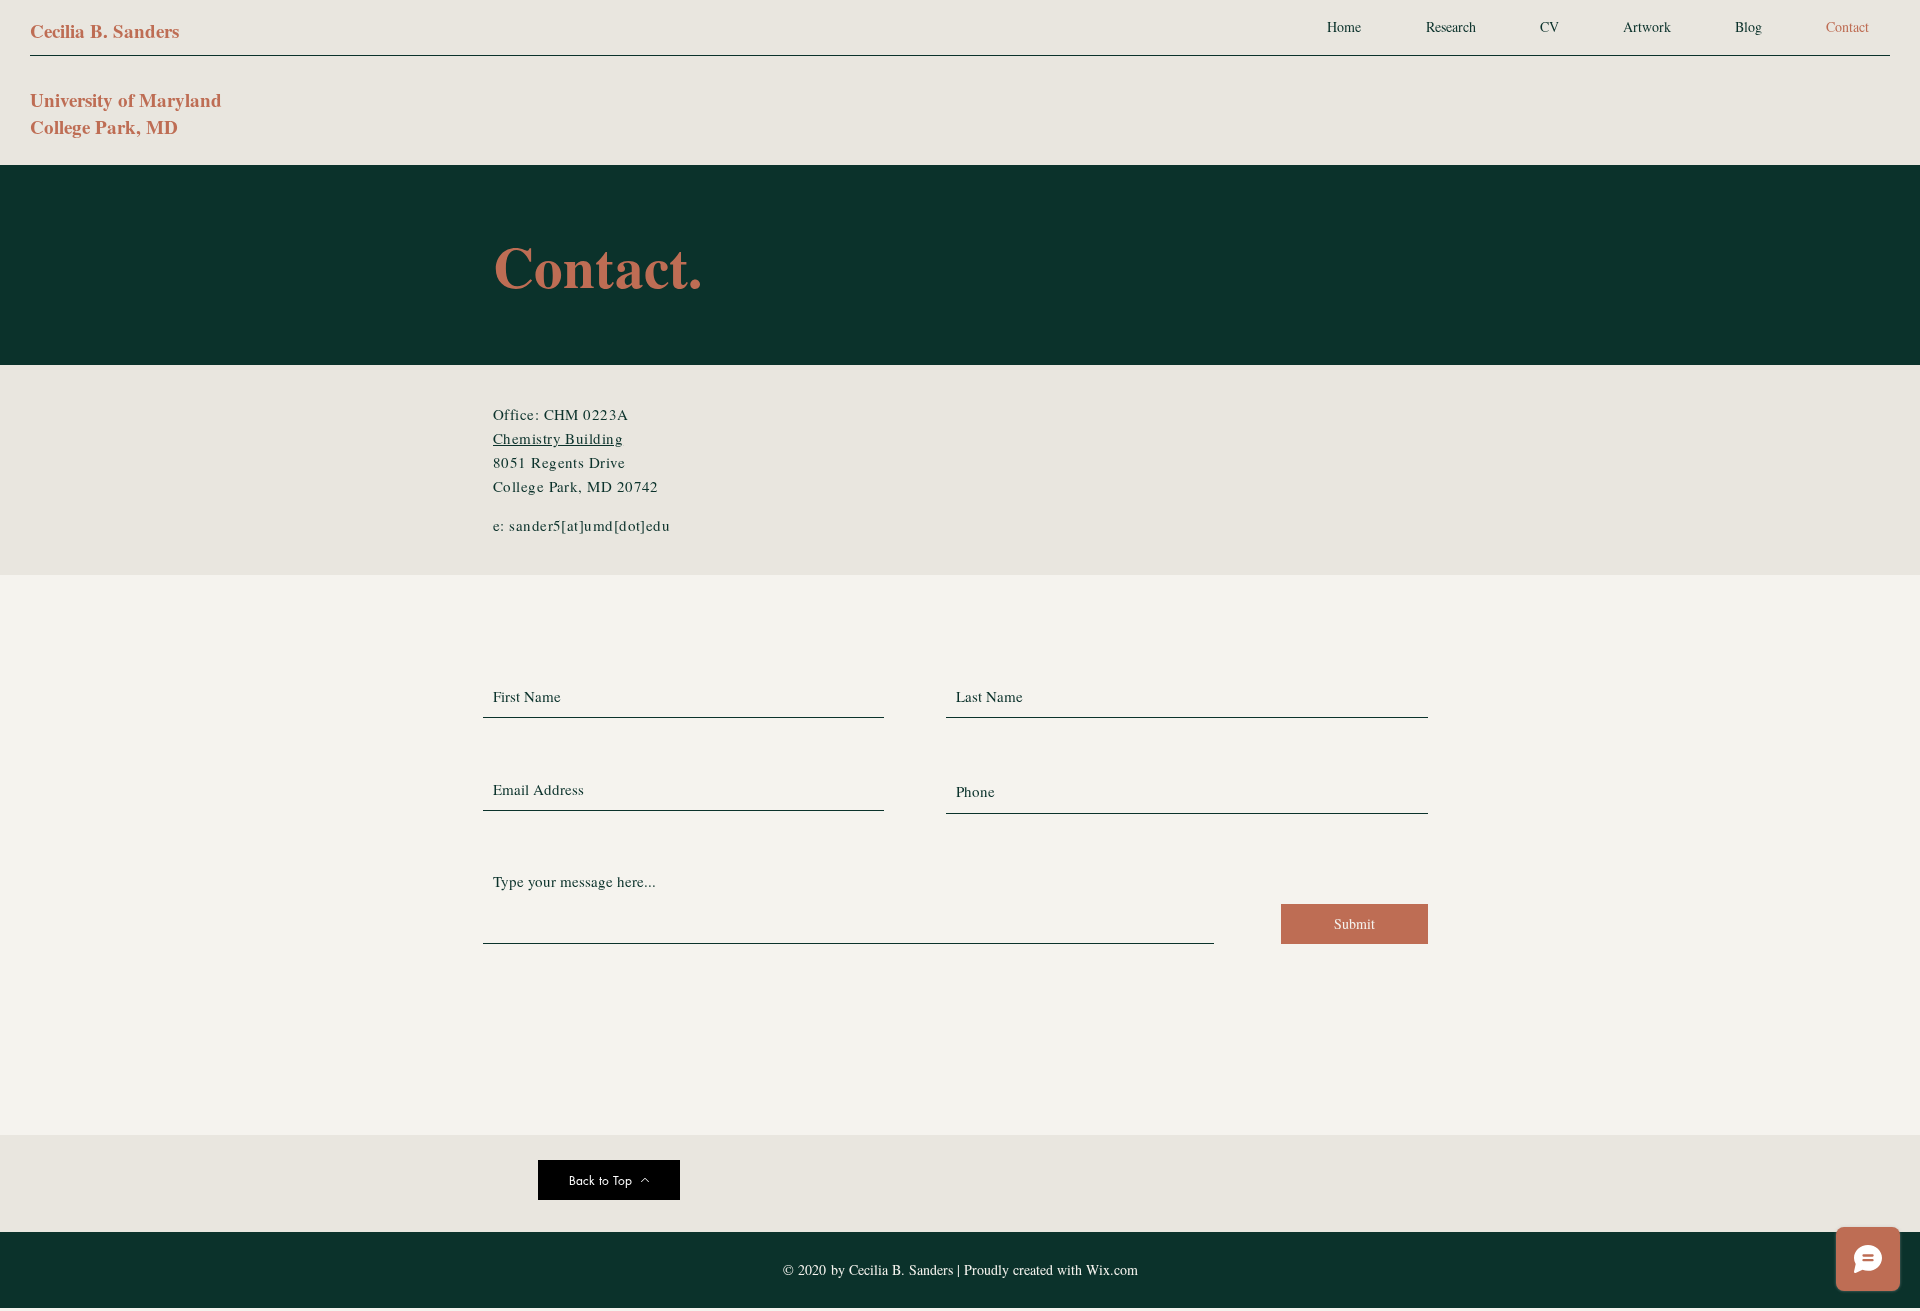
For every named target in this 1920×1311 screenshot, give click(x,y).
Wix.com (1112, 1269)
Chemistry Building (558, 438)
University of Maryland (126, 99)
